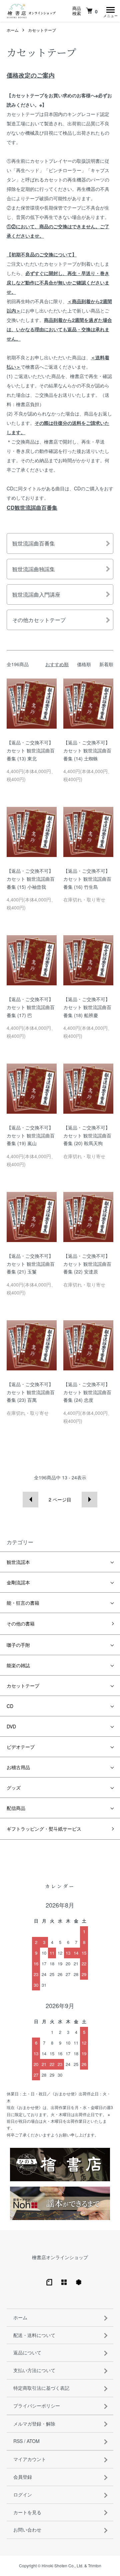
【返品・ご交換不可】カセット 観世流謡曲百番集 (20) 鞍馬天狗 (87, 1135)
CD (10, 1706)
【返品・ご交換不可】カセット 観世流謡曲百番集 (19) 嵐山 (31, 1135)
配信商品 (16, 1808)
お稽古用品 (18, 1767)
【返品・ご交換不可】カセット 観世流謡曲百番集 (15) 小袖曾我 (31, 879)
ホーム (13, 30)
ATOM (33, 2441)
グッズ (14, 1788)
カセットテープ (42, 30)
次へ (89, 1500)
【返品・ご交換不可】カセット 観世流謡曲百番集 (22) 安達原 (87, 1264)
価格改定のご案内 (31, 75)
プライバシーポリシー (37, 2406)
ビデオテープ (21, 1747)
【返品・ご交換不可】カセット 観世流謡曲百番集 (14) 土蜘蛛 (87, 750)
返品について (27, 2352)
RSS (18, 2441)
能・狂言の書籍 (23, 1603)
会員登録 (23, 2477)
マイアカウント (30, 2459)
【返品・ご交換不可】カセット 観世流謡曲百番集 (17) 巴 (31, 1007)
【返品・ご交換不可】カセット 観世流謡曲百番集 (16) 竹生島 (87, 879)
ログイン (23, 2494)
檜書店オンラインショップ (60, 2257)
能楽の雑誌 (18, 1665)
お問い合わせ (27, 2530)
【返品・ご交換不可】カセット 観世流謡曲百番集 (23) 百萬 (31, 1392)
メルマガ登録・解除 (34, 2424)
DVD (11, 1726)
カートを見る (27, 2512)
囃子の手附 (18, 1645)
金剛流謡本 (18, 1582)
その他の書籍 (21, 1623)
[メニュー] (110, 11)
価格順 (84, 664)
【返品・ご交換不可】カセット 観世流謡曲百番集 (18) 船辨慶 (87, 1007)
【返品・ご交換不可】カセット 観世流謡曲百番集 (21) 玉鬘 (31, 1264)
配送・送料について (34, 2335)
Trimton (95, 2565)
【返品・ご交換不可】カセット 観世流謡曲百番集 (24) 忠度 (87, 1392)
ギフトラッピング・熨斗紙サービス (44, 1829)
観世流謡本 (18, 1562)
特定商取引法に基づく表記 (41, 2388)
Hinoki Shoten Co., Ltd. (62, 2565)
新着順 (106, 664)
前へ (30, 1500)
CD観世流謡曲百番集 (32, 508)
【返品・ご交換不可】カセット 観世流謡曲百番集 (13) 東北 (31, 750)
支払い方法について (34, 2370)
